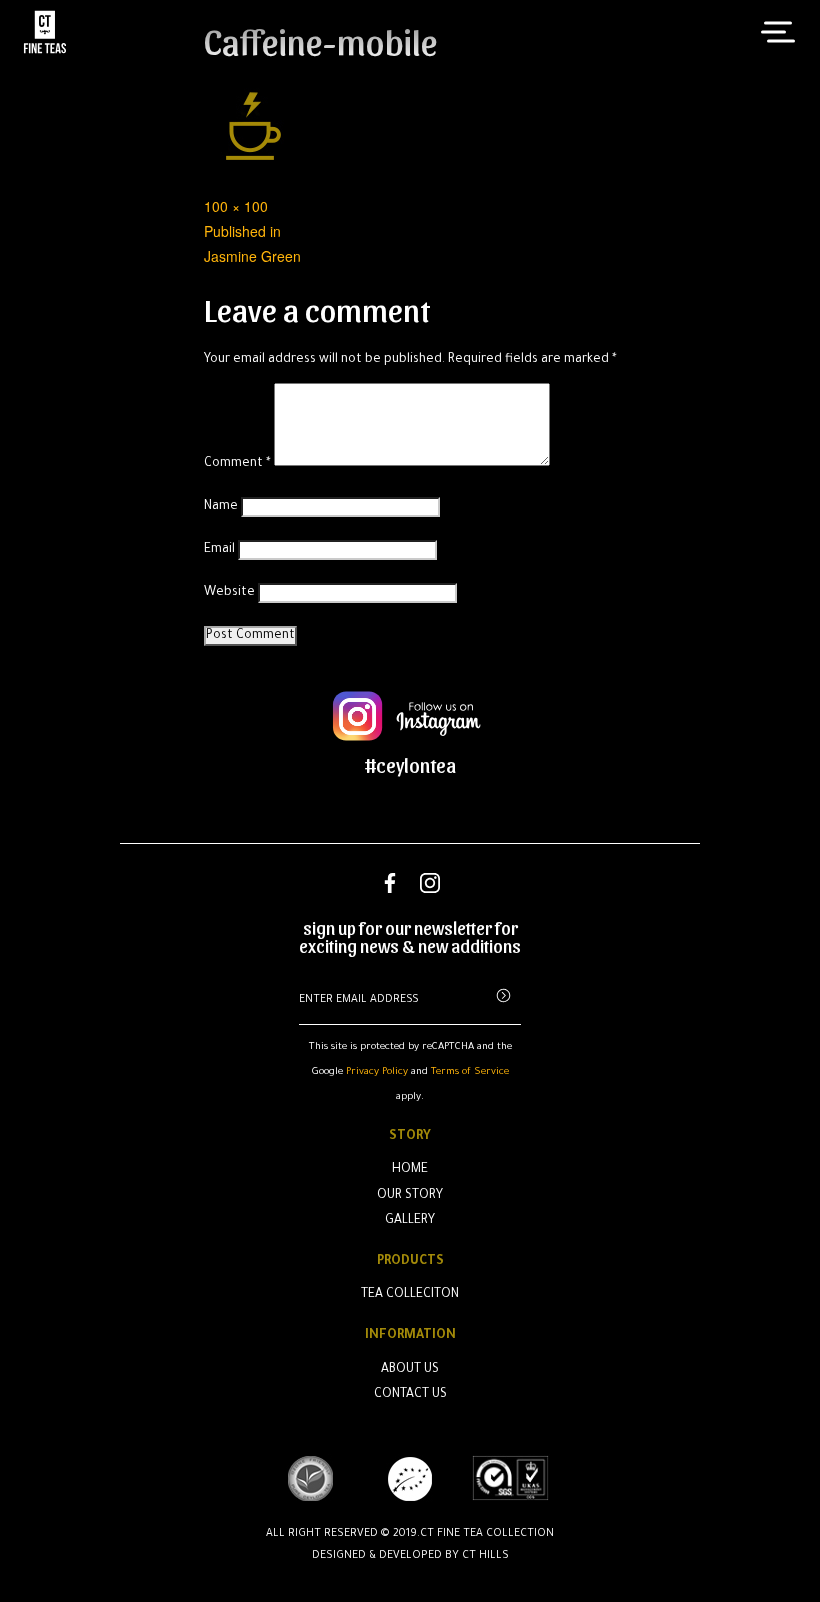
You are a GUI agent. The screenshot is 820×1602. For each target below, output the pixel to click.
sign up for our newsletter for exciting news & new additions (410, 937)
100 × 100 (236, 206)
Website (229, 593)
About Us (410, 1370)
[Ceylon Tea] (45, 32)
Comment (237, 464)
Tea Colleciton (410, 1295)
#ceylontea (410, 765)
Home (410, 1170)
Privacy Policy (377, 1072)
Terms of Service (470, 1072)
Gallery (410, 1221)
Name (221, 507)
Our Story (410, 1196)
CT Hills (485, 1556)
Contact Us (410, 1395)
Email (219, 550)
